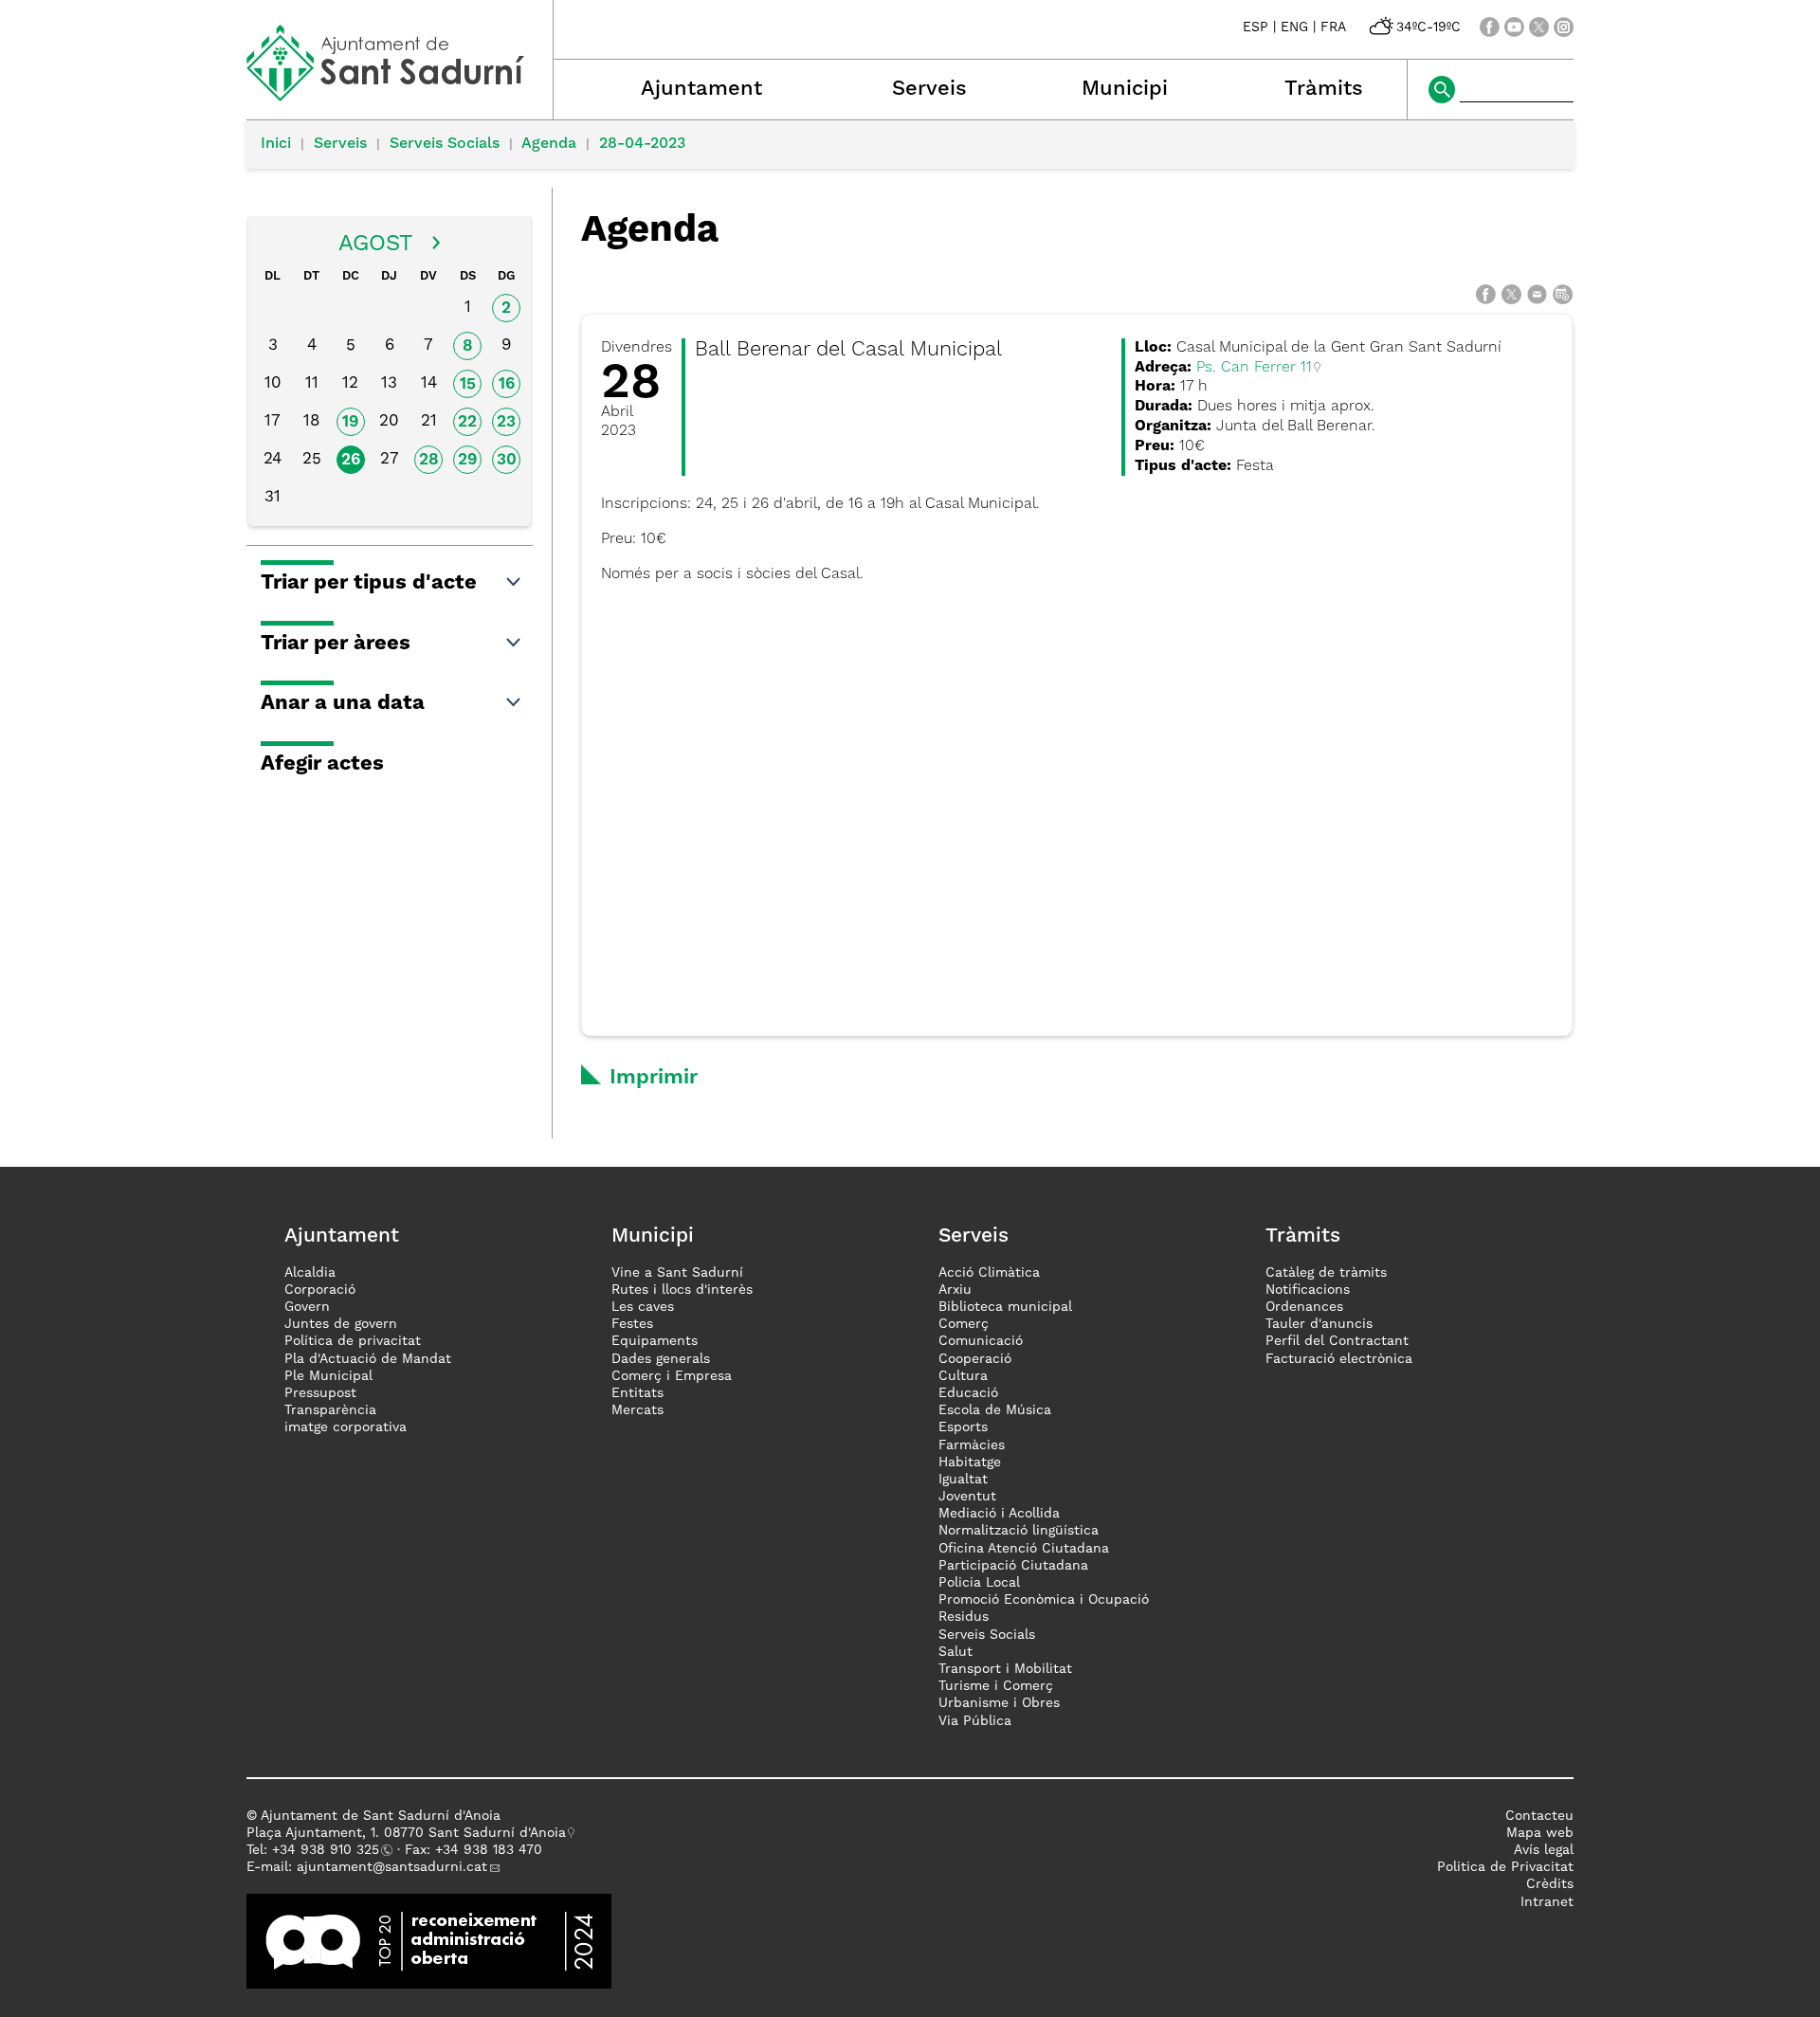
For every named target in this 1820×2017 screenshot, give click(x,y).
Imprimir (654, 1078)
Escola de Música (995, 1410)
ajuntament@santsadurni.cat (392, 1867)
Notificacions (1308, 1290)
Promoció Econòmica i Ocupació (1044, 1600)
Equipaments (655, 1341)
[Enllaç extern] (429, 1940)
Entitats (637, 1393)
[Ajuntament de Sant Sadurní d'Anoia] (400, 95)
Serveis (929, 89)
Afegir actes (322, 764)
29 (467, 460)
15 (468, 384)
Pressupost (320, 1393)
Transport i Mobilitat (1005, 1669)
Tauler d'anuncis (1319, 1324)
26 (351, 460)
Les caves (643, 1307)
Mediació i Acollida (999, 1514)
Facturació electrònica (1339, 1359)
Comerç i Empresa (672, 1376)
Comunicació (981, 1341)
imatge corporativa (346, 1427)
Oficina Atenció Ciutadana (1024, 1549)
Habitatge (970, 1463)
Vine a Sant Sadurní (677, 1273)
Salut (955, 1652)
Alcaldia (310, 1273)
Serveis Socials (445, 144)
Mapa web (1540, 1833)
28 (429, 460)
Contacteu (1539, 1816)
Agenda (549, 144)
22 (467, 422)
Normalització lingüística (1019, 1531)
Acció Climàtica (989, 1273)
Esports (963, 1427)
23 (506, 422)
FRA (1333, 27)
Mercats (637, 1410)
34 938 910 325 (329, 1850)
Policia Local (979, 1583)
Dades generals (661, 1359)
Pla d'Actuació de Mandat (368, 1359)
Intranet (1547, 1902)
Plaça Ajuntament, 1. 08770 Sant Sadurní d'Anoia (406, 1833)
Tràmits (1324, 89)
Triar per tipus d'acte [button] (369, 583)
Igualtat (963, 1480)
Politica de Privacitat (1505, 1867)
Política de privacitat (353, 1341)
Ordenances (1304, 1307)
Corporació (320, 1290)
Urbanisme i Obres (999, 1703)
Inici (276, 144)
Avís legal (1544, 1850)
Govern (307, 1307)
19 (350, 422)
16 (507, 384)
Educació (968, 1393)
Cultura (963, 1376)
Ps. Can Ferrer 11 (1254, 368)
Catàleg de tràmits (1326, 1273)
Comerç (964, 1324)
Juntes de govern (341, 1324)
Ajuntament (701, 89)
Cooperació (975, 1359)
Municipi (1125, 89)
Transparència (330, 1410)
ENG (1294, 27)
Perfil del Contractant (1337, 1341)
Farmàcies (972, 1445)
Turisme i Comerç (996, 1686)
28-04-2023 (642, 144)
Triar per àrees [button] (336, 644)
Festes (632, 1324)
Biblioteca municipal (1005, 1307)
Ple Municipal (328, 1376)
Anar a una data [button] (343, 703)
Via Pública (975, 1721)
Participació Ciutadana (1013, 1566)
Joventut (967, 1497)
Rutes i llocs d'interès (682, 1290)
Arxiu (955, 1290)
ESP (1256, 27)
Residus (964, 1617)
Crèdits (1550, 1884)
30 (507, 460)
